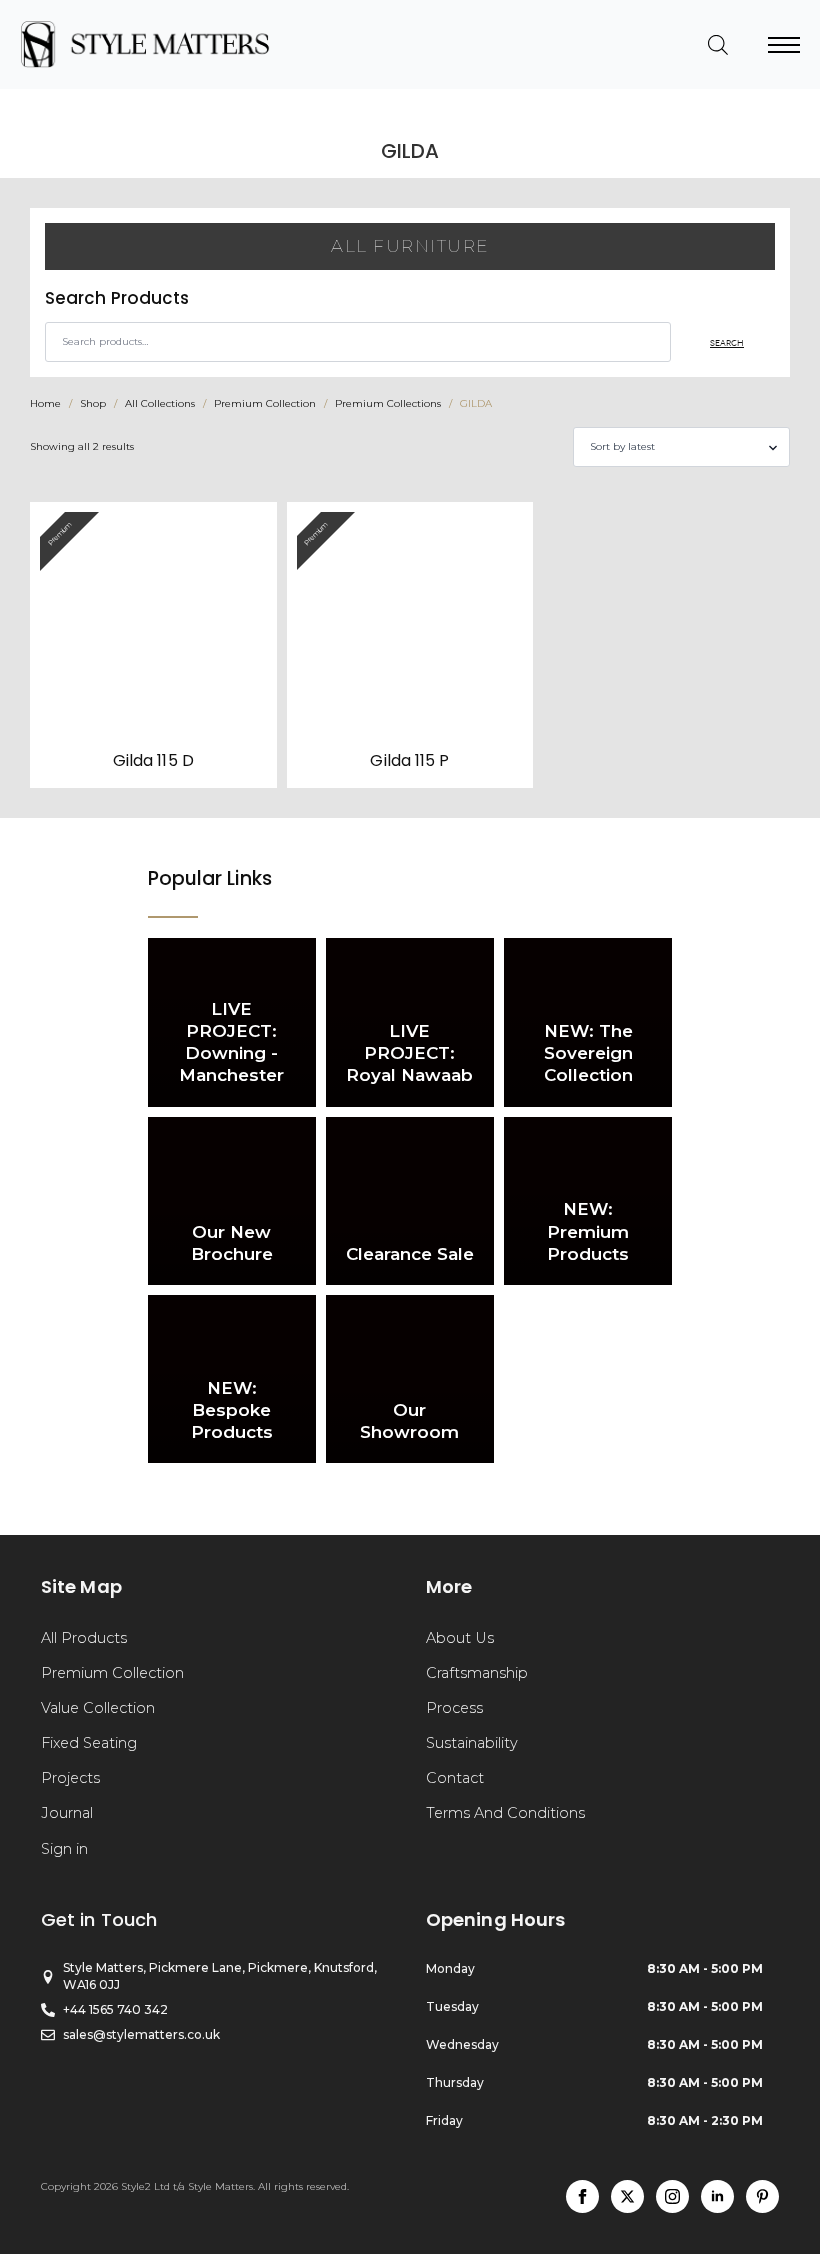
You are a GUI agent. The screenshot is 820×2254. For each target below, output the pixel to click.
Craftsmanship (477, 1673)
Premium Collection (265, 403)
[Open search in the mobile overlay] (718, 45)
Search (727, 342)
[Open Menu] (784, 45)
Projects (70, 1778)
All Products (84, 1638)
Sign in (64, 1849)
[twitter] (627, 2196)
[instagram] (672, 2196)
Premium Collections (388, 403)
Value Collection (98, 1708)
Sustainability (472, 1743)
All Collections (160, 403)
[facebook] (582, 2196)
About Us (460, 1638)
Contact (455, 1778)
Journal (67, 1813)
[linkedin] (717, 2196)
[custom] (762, 2196)
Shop (93, 403)
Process (454, 1708)
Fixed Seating (89, 1743)
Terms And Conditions (505, 1813)
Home (45, 403)
